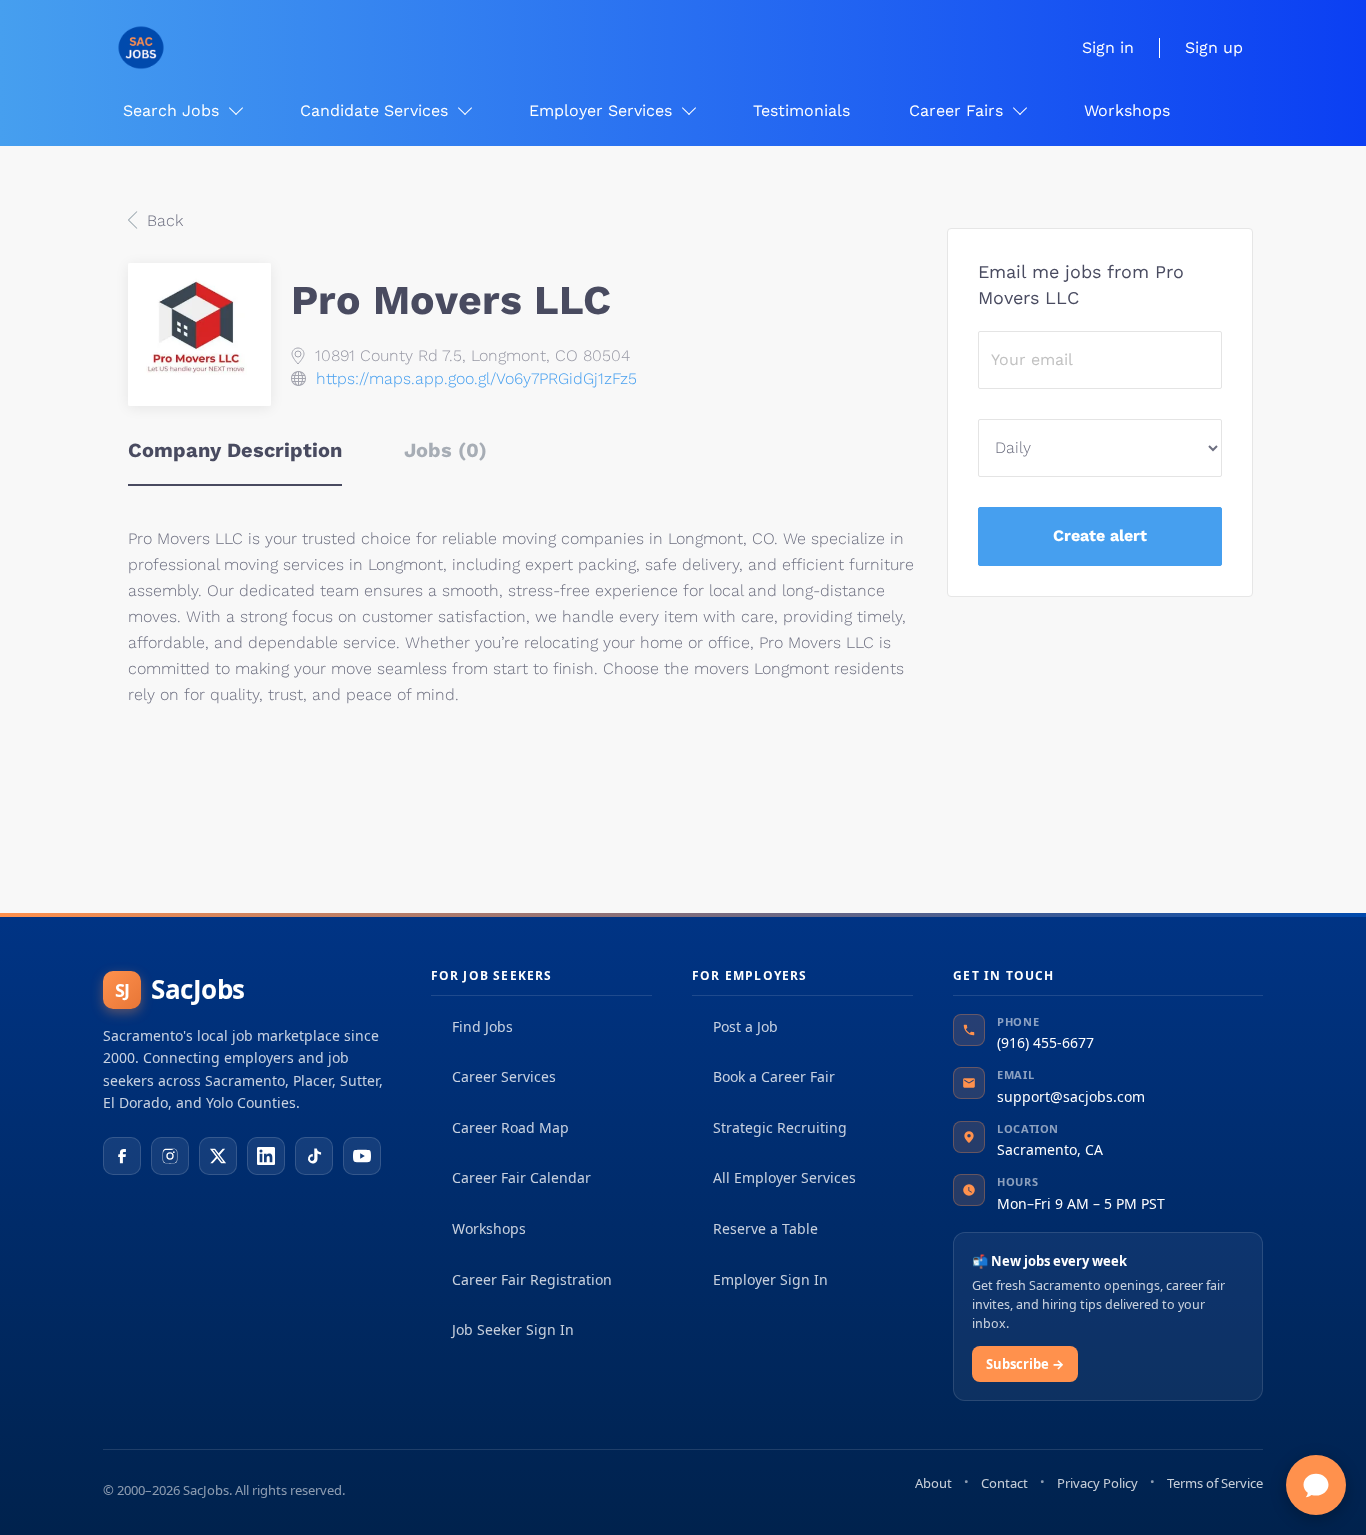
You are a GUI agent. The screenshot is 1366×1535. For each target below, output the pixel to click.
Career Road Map (510, 1127)
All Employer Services (784, 1177)
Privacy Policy (1097, 1483)
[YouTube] (362, 1156)
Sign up (1214, 47)
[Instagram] (170, 1156)
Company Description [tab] (235, 450)
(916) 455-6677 (1045, 1042)
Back (162, 220)
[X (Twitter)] (218, 1156)
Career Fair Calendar (521, 1177)
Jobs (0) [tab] (445, 450)
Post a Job (745, 1026)
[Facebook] (122, 1156)
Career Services (504, 1076)
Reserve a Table (765, 1228)
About (933, 1483)
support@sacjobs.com (1071, 1096)
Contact (1004, 1483)
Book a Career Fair (774, 1076)
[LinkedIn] (266, 1156)
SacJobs (180, 989)
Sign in (1108, 47)
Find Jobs (482, 1026)
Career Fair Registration (532, 1279)
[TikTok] (314, 1156)
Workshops (489, 1228)
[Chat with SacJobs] (1316, 1485)
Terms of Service (1215, 1483)
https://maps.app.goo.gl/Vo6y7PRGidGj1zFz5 (476, 378)
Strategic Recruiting (780, 1127)
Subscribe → (1025, 1364)
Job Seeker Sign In (513, 1329)
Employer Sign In (770, 1279)
